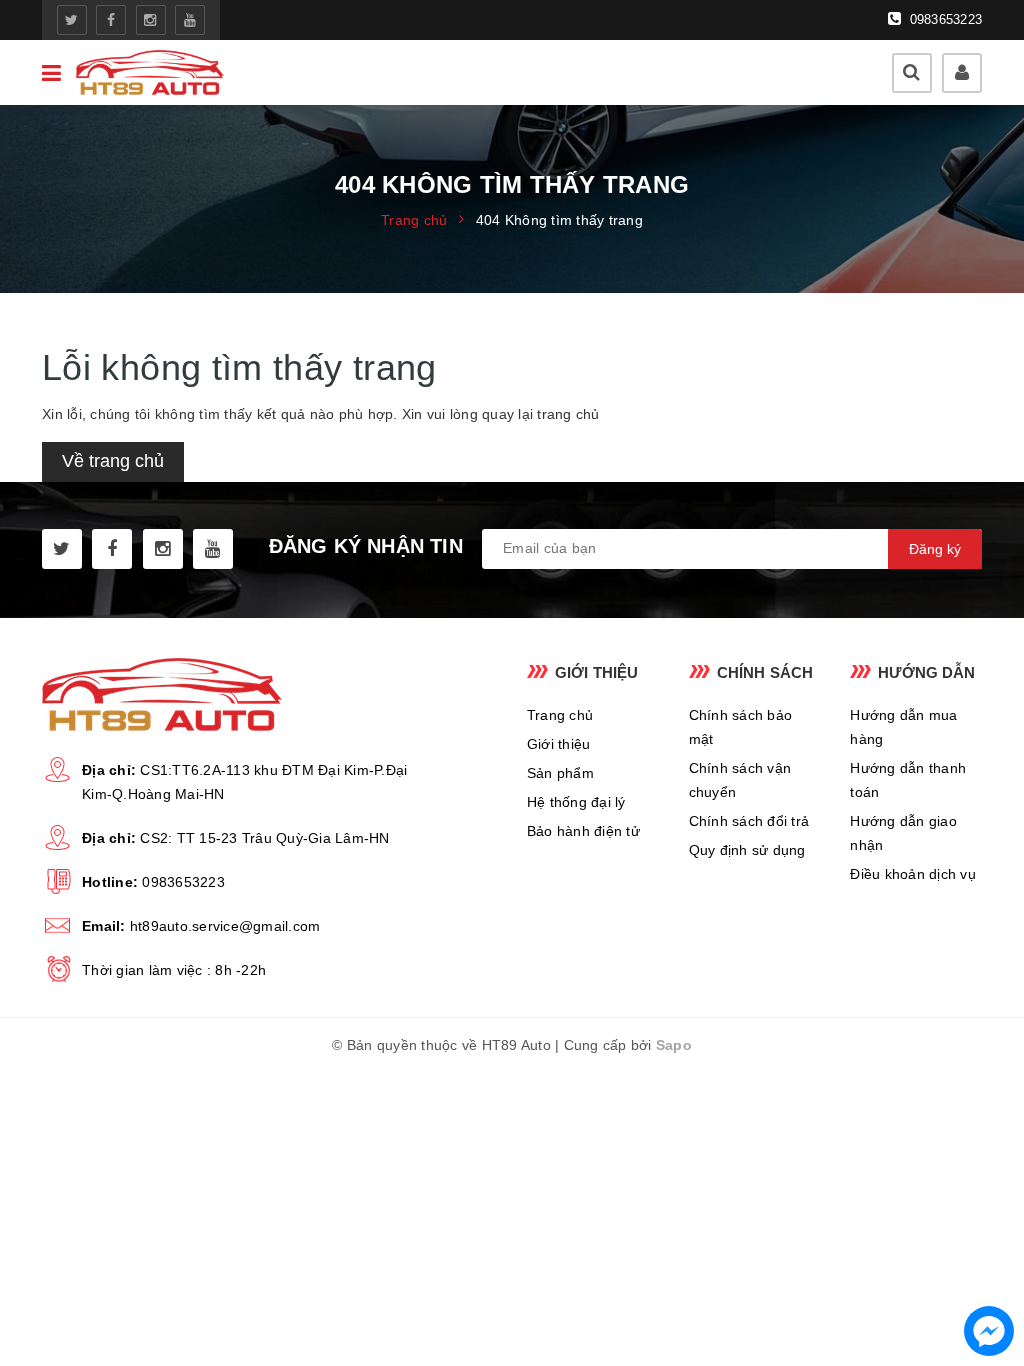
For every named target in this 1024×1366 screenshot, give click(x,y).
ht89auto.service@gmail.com (225, 926)
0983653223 (943, 19)
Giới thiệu (559, 744)
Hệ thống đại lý (576, 802)
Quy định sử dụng (747, 850)
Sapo (674, 1045)
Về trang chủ (113, 461)
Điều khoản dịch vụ (913, 874)
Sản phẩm (560, 773)
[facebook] (111, 20)
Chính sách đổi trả (749, 821)
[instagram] (151, 20)
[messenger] (989, 1331)
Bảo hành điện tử (583, 831)
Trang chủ (560, 715)
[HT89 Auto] (150, 72)
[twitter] (72, 20)
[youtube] (190, 20)
